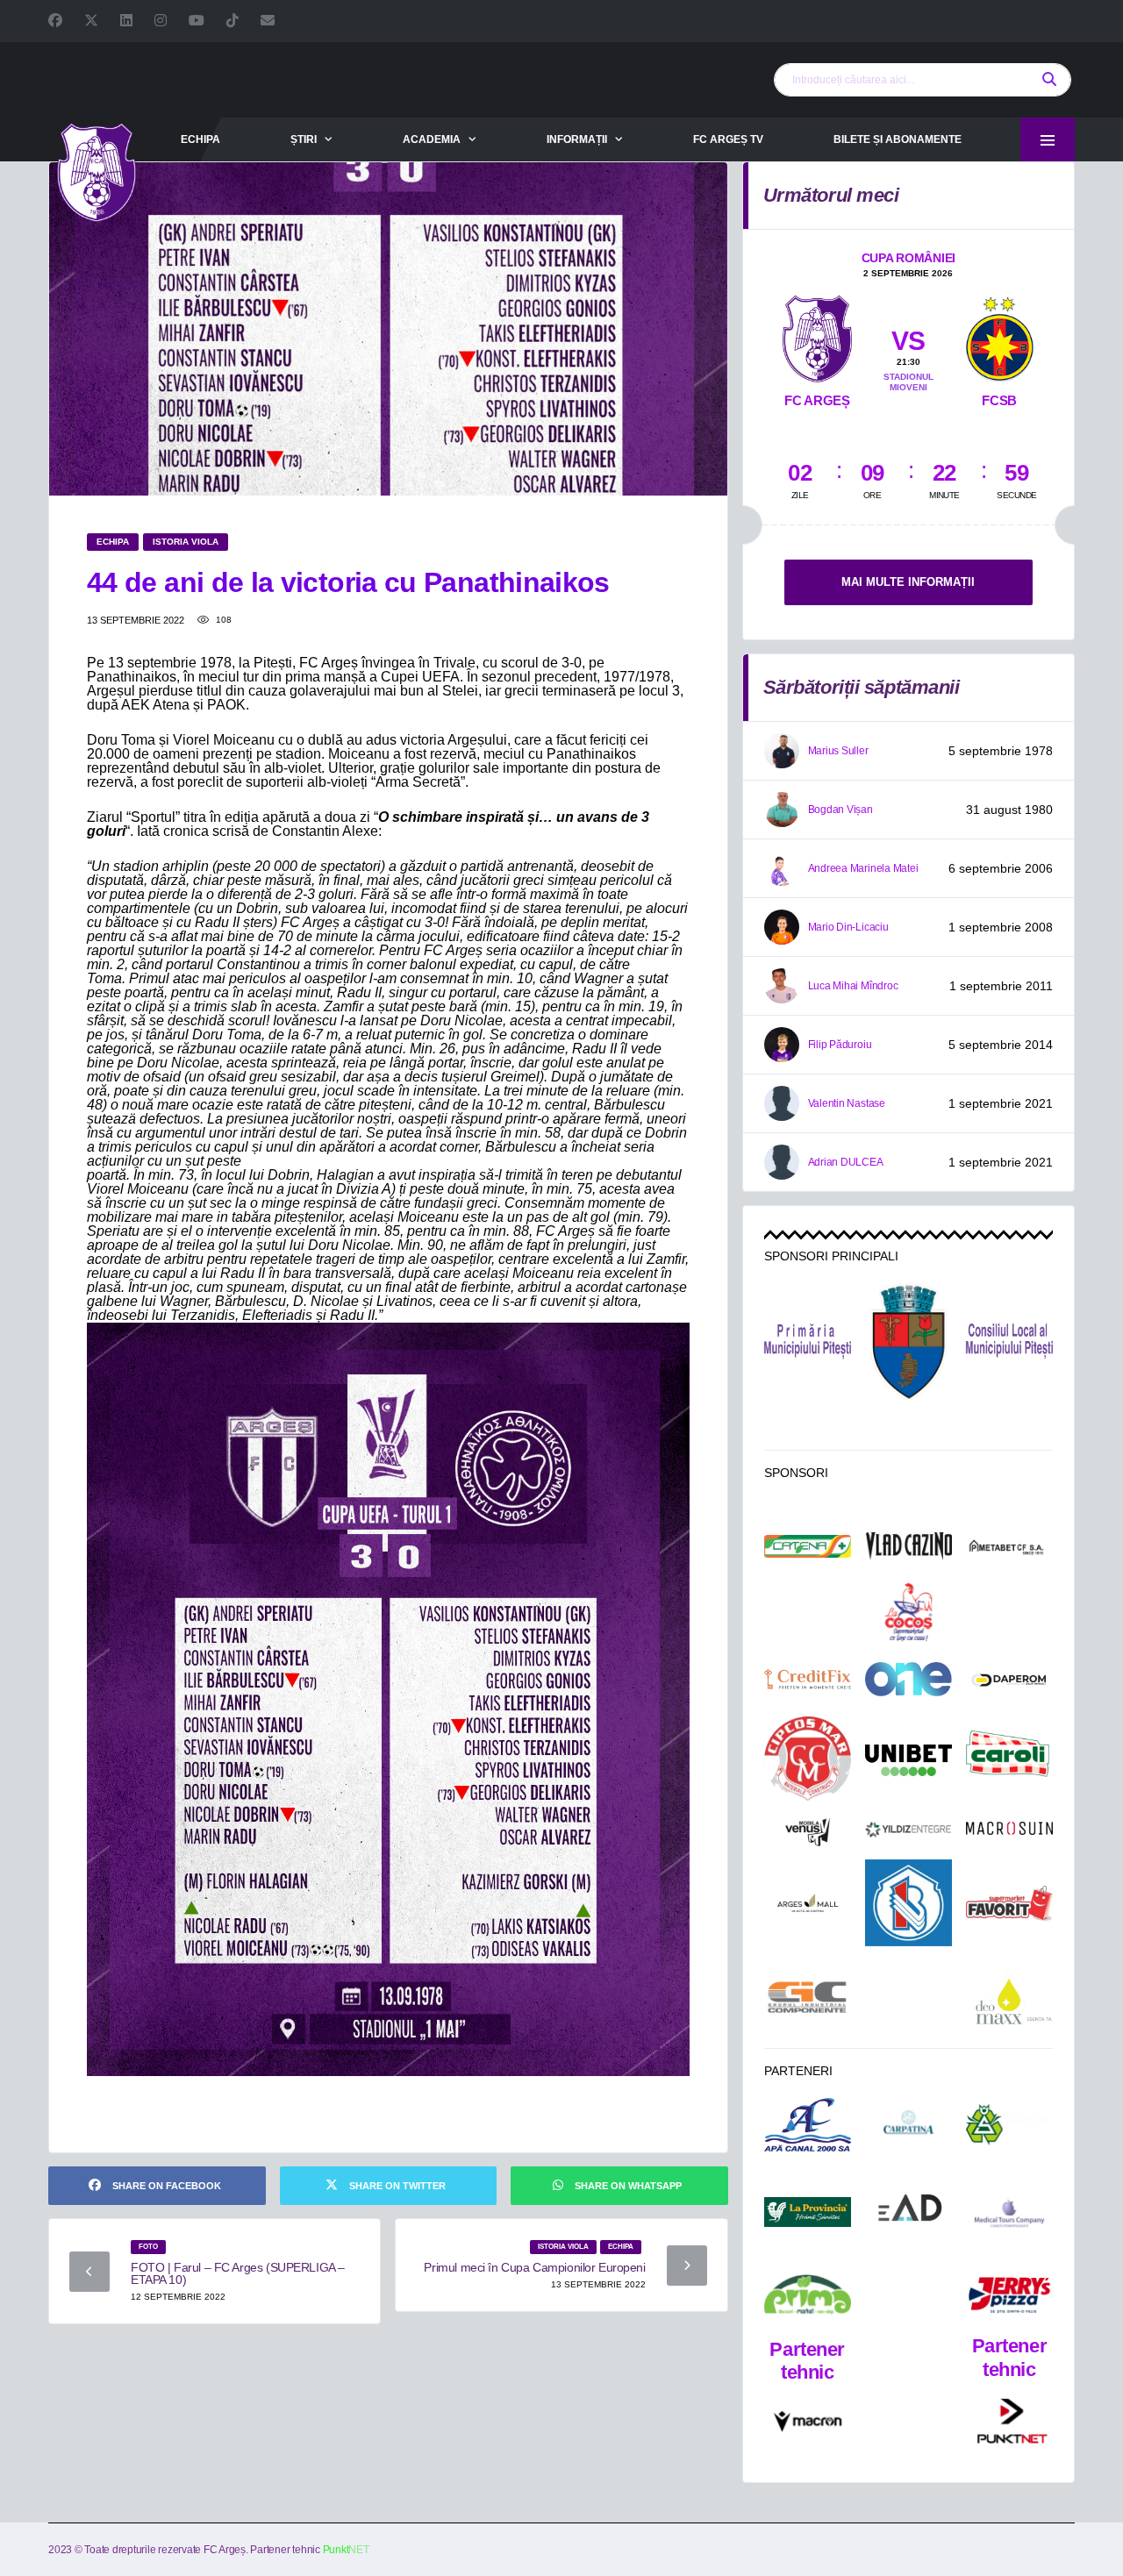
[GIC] (808, 1997)
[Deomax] (1009, 1997)
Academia (432, 139)
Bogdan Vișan (840, 810)
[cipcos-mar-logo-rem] (808, 1760)
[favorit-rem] (1009, 1903)
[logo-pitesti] (908, 1341)
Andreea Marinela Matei (863, 868)
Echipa (200, 139)
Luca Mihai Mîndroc (853, 986)
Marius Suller (838, 751)
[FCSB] (999, 335)
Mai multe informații (908, 582)
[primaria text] (808, 1342)
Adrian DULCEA (846, 1162)
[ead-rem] (908, 2212)
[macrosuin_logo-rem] (1009, 1831)
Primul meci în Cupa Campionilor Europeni (534, 2267)
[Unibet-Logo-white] (908, 1760)
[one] (908, 1679)
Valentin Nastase (847, 1103)
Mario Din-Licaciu (848, 927)
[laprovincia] (808, 2212)
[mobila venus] (808, 1832)
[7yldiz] (908, 1831)
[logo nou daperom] (1009, 1680)
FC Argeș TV (728, 139)
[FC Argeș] (817, 335)
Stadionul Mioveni (908, 382)
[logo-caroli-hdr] (1009, 1761)
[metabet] (1009, 1547)
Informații (577, 139)
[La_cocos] (908, 1611)
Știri (304, 139)
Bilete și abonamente (898, 139)
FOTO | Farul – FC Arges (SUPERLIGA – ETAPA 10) (238, 2273)
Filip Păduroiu (840, 1045)
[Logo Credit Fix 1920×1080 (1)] (808, 1680)
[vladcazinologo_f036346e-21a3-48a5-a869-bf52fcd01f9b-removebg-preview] (908, 1546)
